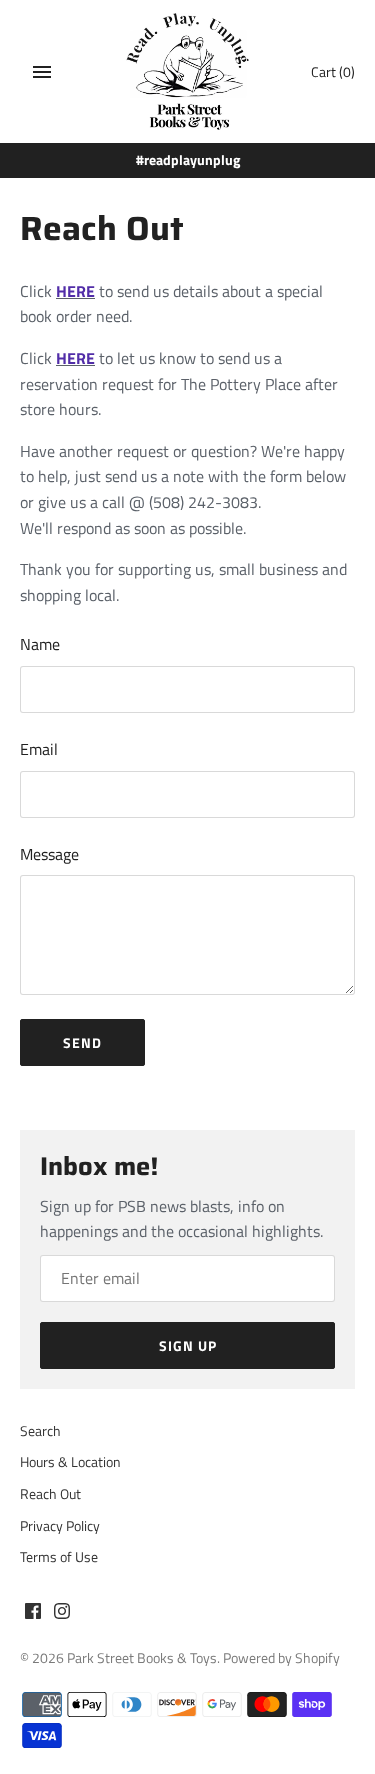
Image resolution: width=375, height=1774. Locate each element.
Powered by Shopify (281, 1658)
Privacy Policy (60, 1526)
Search (40, 1431)
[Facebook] (33, 1614)
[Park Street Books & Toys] (187, 71)
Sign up (188, 1345)
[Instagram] (62, 1614)
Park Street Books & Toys (142, 1658)
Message (49, 854)
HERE (75, 291)
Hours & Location (70, 1462)
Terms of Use (59, 1557)
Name (40, 644)
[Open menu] (42, 72)
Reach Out (50, 1494)
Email (39, 749)
